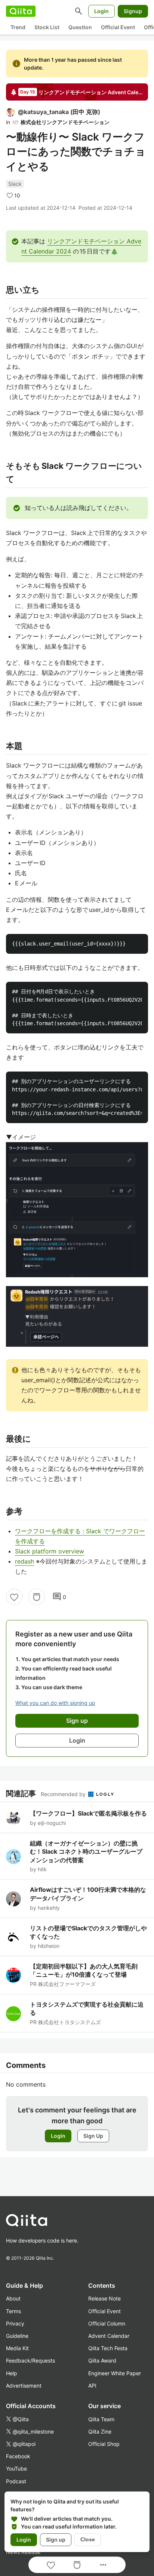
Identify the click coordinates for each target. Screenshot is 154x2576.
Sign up (56, 2540)
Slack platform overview (50, 1551)
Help (12, 2373)
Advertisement (24, 2386)
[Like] (14, 1597)
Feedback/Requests (30, 2360)
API (92, 2386)
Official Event (118, 27)
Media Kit (17, 2348)
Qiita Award (102, 2360)
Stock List (47, 27)
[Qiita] (21, 11)
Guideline (17, 2336)
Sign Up (93, 2136)
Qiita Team (101, 2419)
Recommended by (64, 1794)
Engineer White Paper (115, 2373)
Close (88, 2539)
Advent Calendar (109, 2336)
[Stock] (37, 1597)
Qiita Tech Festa (108, 2348)
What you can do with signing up (55, 1703)
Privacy (15, 2323)
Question (80, 27)
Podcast (16, 2481)
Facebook (18, 2456)
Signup (133, 11)
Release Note (104, 2298)
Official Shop (104, 2444)
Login (101, 11)
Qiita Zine (100, 2431)
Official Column (107, 2323)
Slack (15, 184)
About (13, 2298)
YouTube (16, 2469)
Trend (18, 27)
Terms (13, 2311)
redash (24, 1561)
